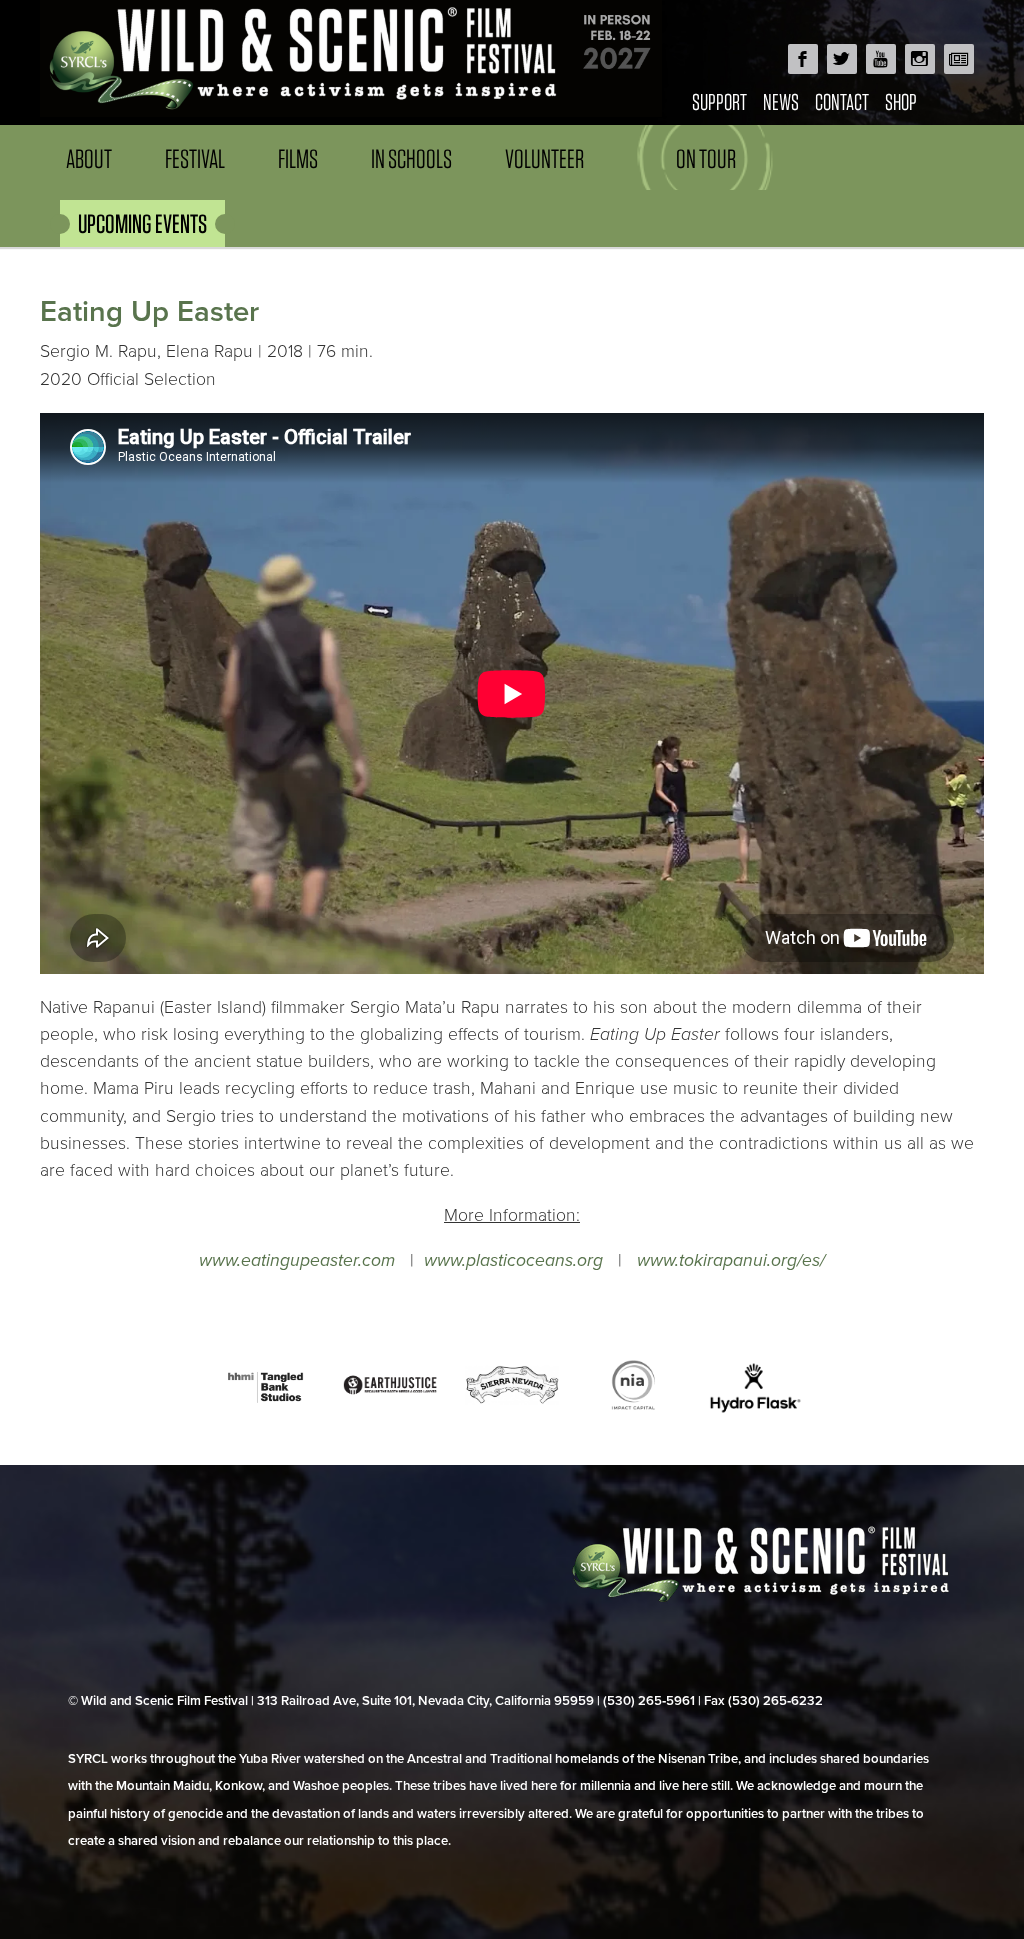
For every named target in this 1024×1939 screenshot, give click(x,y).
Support (719, 101)
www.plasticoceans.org (513, 1260)
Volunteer (544, 158)
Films (298, 158)
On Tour (706, 158)
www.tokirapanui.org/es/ (731, 1260)
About (89, 158)
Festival (195, 158)
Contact (842, 101)
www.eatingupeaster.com (297, 1260)
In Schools (411, 158)
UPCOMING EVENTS (142, 223)
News (781, 101)
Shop (901, 101)
